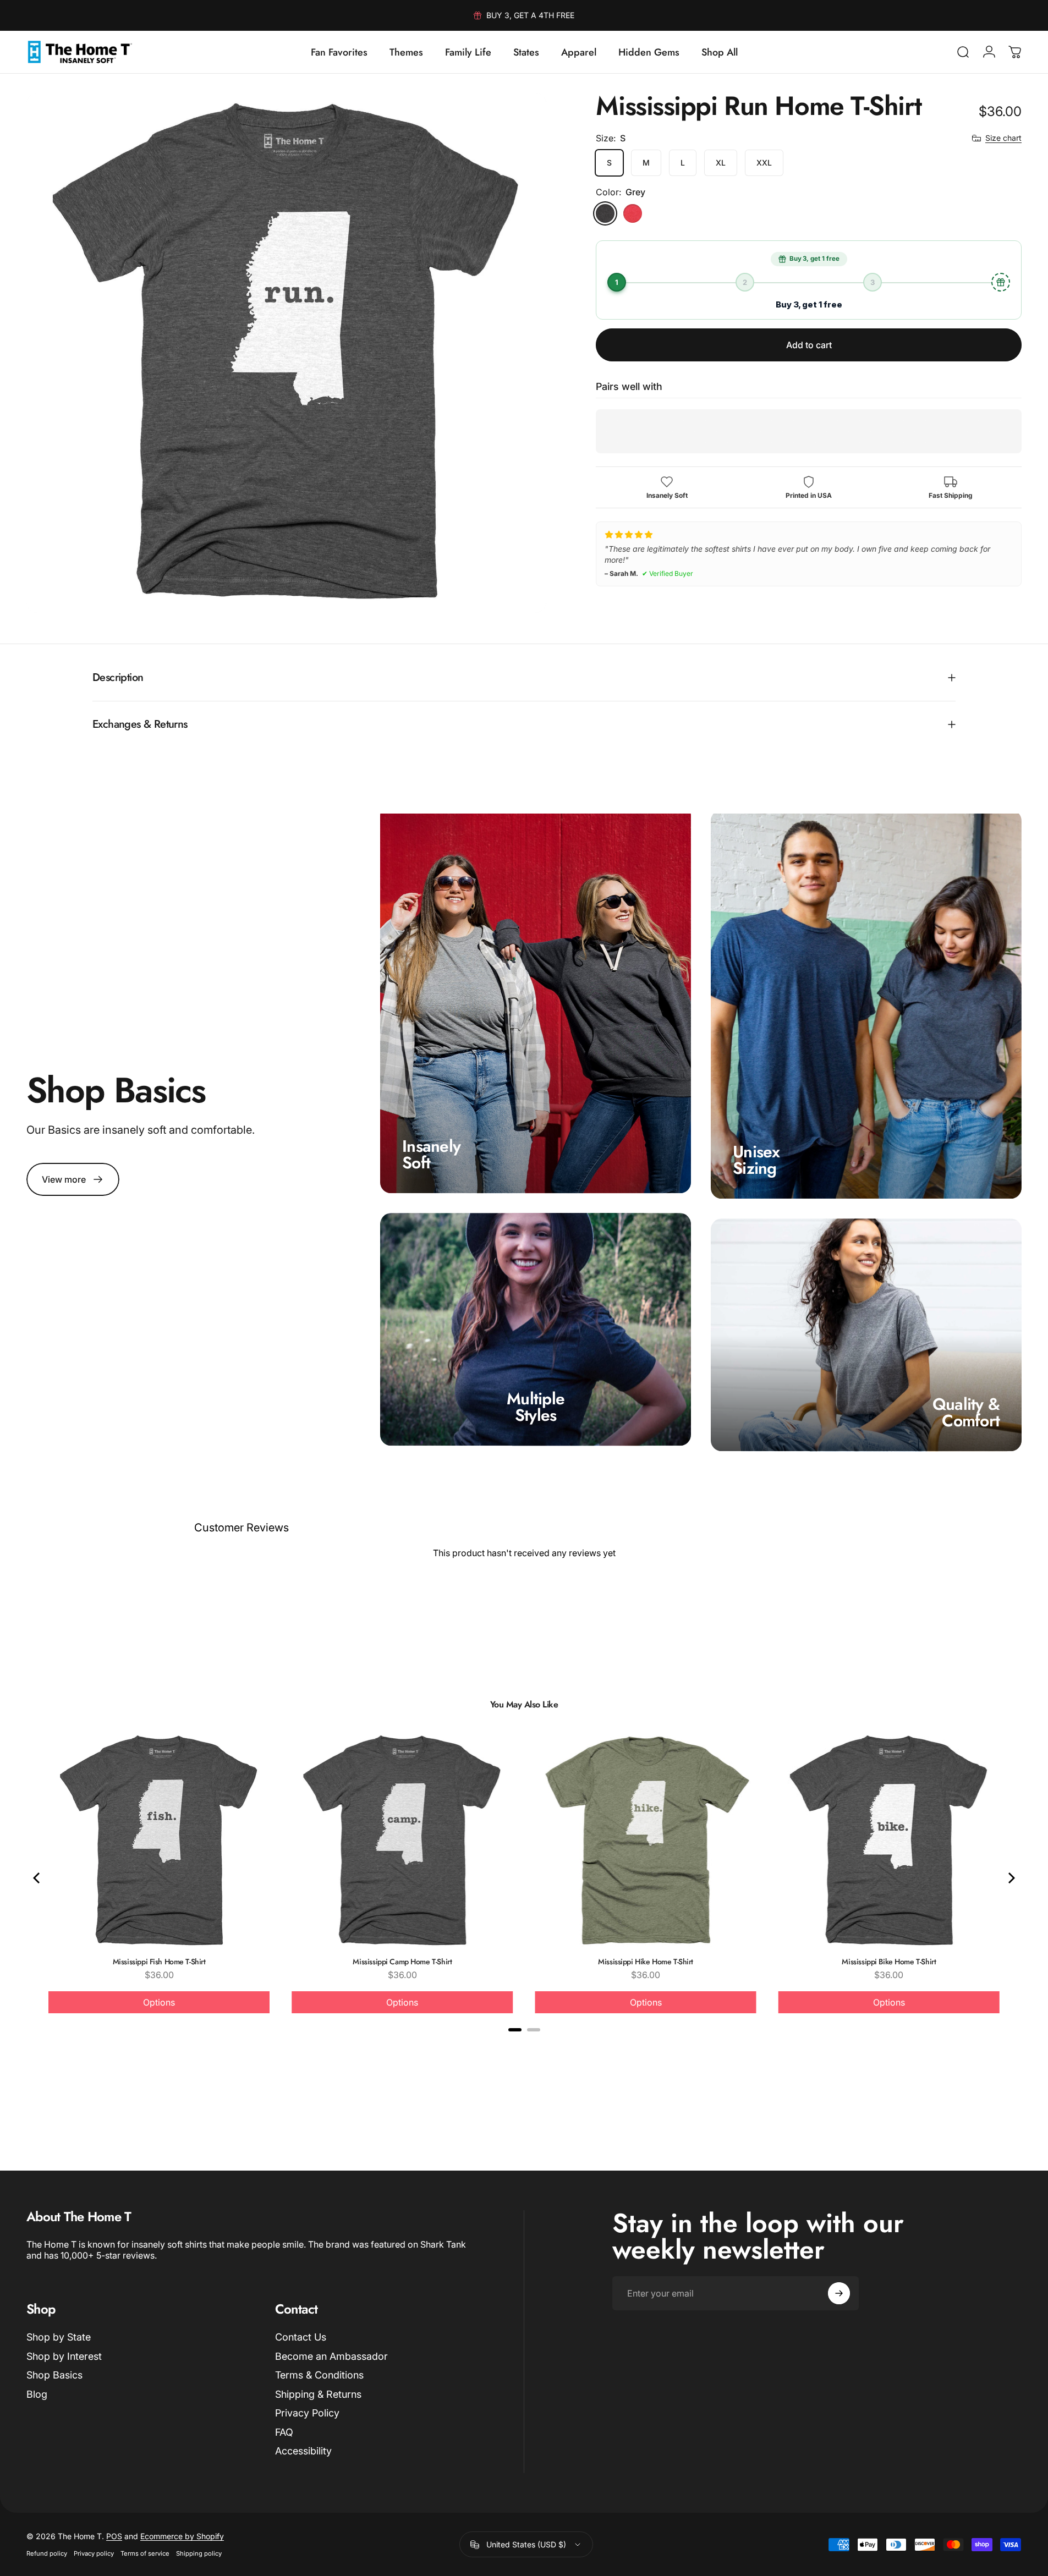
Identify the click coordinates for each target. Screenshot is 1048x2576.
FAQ (284, 2432)
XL (721, 163)
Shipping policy (199, 2553)
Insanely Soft (431, 1154)
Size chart (1003, 138)
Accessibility (303, 2451)
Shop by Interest (64, 2356)
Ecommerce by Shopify (182, 2536)
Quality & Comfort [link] (966, 1413)
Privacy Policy (307, 2413)
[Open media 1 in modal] (286, 353)
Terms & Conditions (319, 2375)
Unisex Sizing (756, 1160)
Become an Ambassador (331, 2356)
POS (114, 2536)
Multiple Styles (536, 1407)
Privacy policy (94, 2553)
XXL (764, 163)
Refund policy (47, 2553)
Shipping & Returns (318, 2394)
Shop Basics (54, 2375)
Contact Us (301, 2337)
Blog (37, 2394)
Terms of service (145, 2553)
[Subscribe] (839, 2293)
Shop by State (59, 2337)
